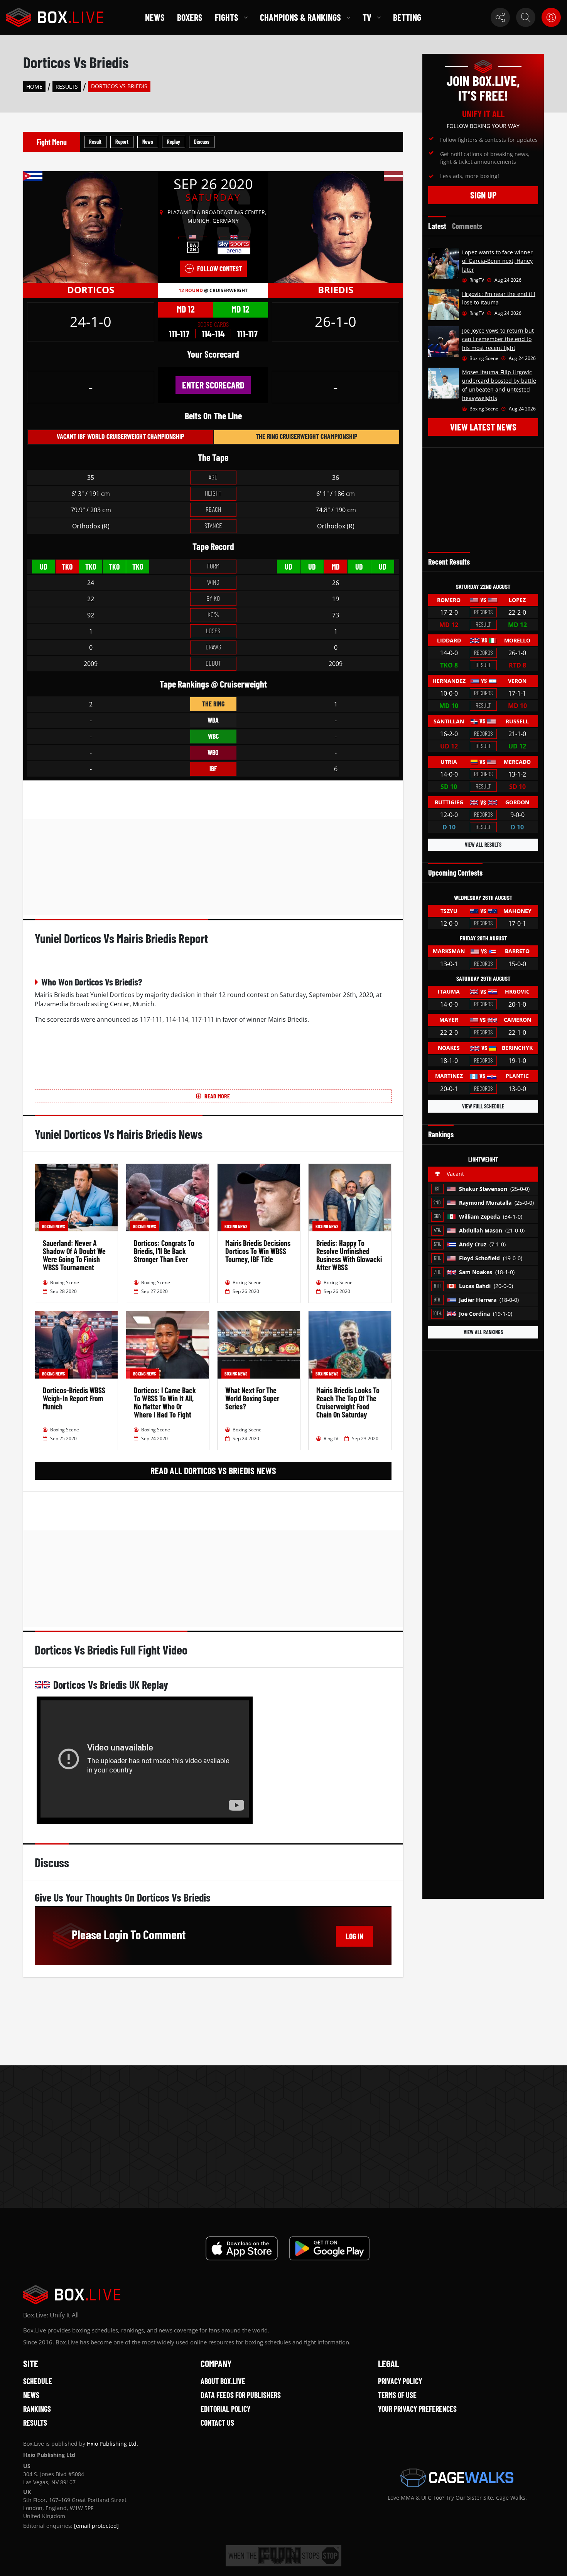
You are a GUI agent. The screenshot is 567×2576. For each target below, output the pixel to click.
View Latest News (483, 427)
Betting (407, 17)
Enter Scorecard (213, 385)
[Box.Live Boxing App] (242, 2248)
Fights (227, 17)
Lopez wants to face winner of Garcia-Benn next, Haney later (497, 261)
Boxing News (53, 1226)
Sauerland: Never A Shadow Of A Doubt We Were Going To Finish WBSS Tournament (74, 1255)
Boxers (190, 17)
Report (122, 142)
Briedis (336, 290)
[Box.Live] (55, 17)
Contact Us (217, 2423)
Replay (174, 142)
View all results (483, 845)
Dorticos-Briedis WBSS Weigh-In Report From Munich (74, 1398)
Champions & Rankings (300, 17)
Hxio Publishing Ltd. (112, 2444)
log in (354, 1936)
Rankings (37, 2409)
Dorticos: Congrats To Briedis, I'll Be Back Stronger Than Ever (164, 1251)
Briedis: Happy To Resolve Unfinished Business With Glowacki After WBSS (349, 1255)
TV (367, 17)
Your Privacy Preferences (417, 2409)
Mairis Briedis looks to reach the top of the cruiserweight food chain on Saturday (348, 1402)
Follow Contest (219, 269)
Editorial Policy (225, 2409)
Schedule (38, 2381)
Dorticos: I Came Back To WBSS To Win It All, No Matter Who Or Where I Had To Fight (165, 1402)
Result (95, 142)
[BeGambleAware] (283, 2556)
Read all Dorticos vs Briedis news (213, 1470)
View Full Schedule (483, 1106)
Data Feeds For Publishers (241, 2395)
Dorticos (91, 290)
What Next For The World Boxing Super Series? (252, 1398)
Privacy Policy (400, 2381)
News (155, 17)
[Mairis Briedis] (336, 227)
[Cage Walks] (457, 2478)
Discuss (202, 142)
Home (34, 87)
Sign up (483, 195)
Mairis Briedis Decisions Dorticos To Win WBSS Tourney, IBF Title (258, 1251)
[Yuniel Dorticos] (91, 227)
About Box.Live (223, 2381)
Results (67, 87)
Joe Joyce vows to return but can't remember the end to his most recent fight (498, 339)
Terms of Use (397, 2395)
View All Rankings (483, 1332)
